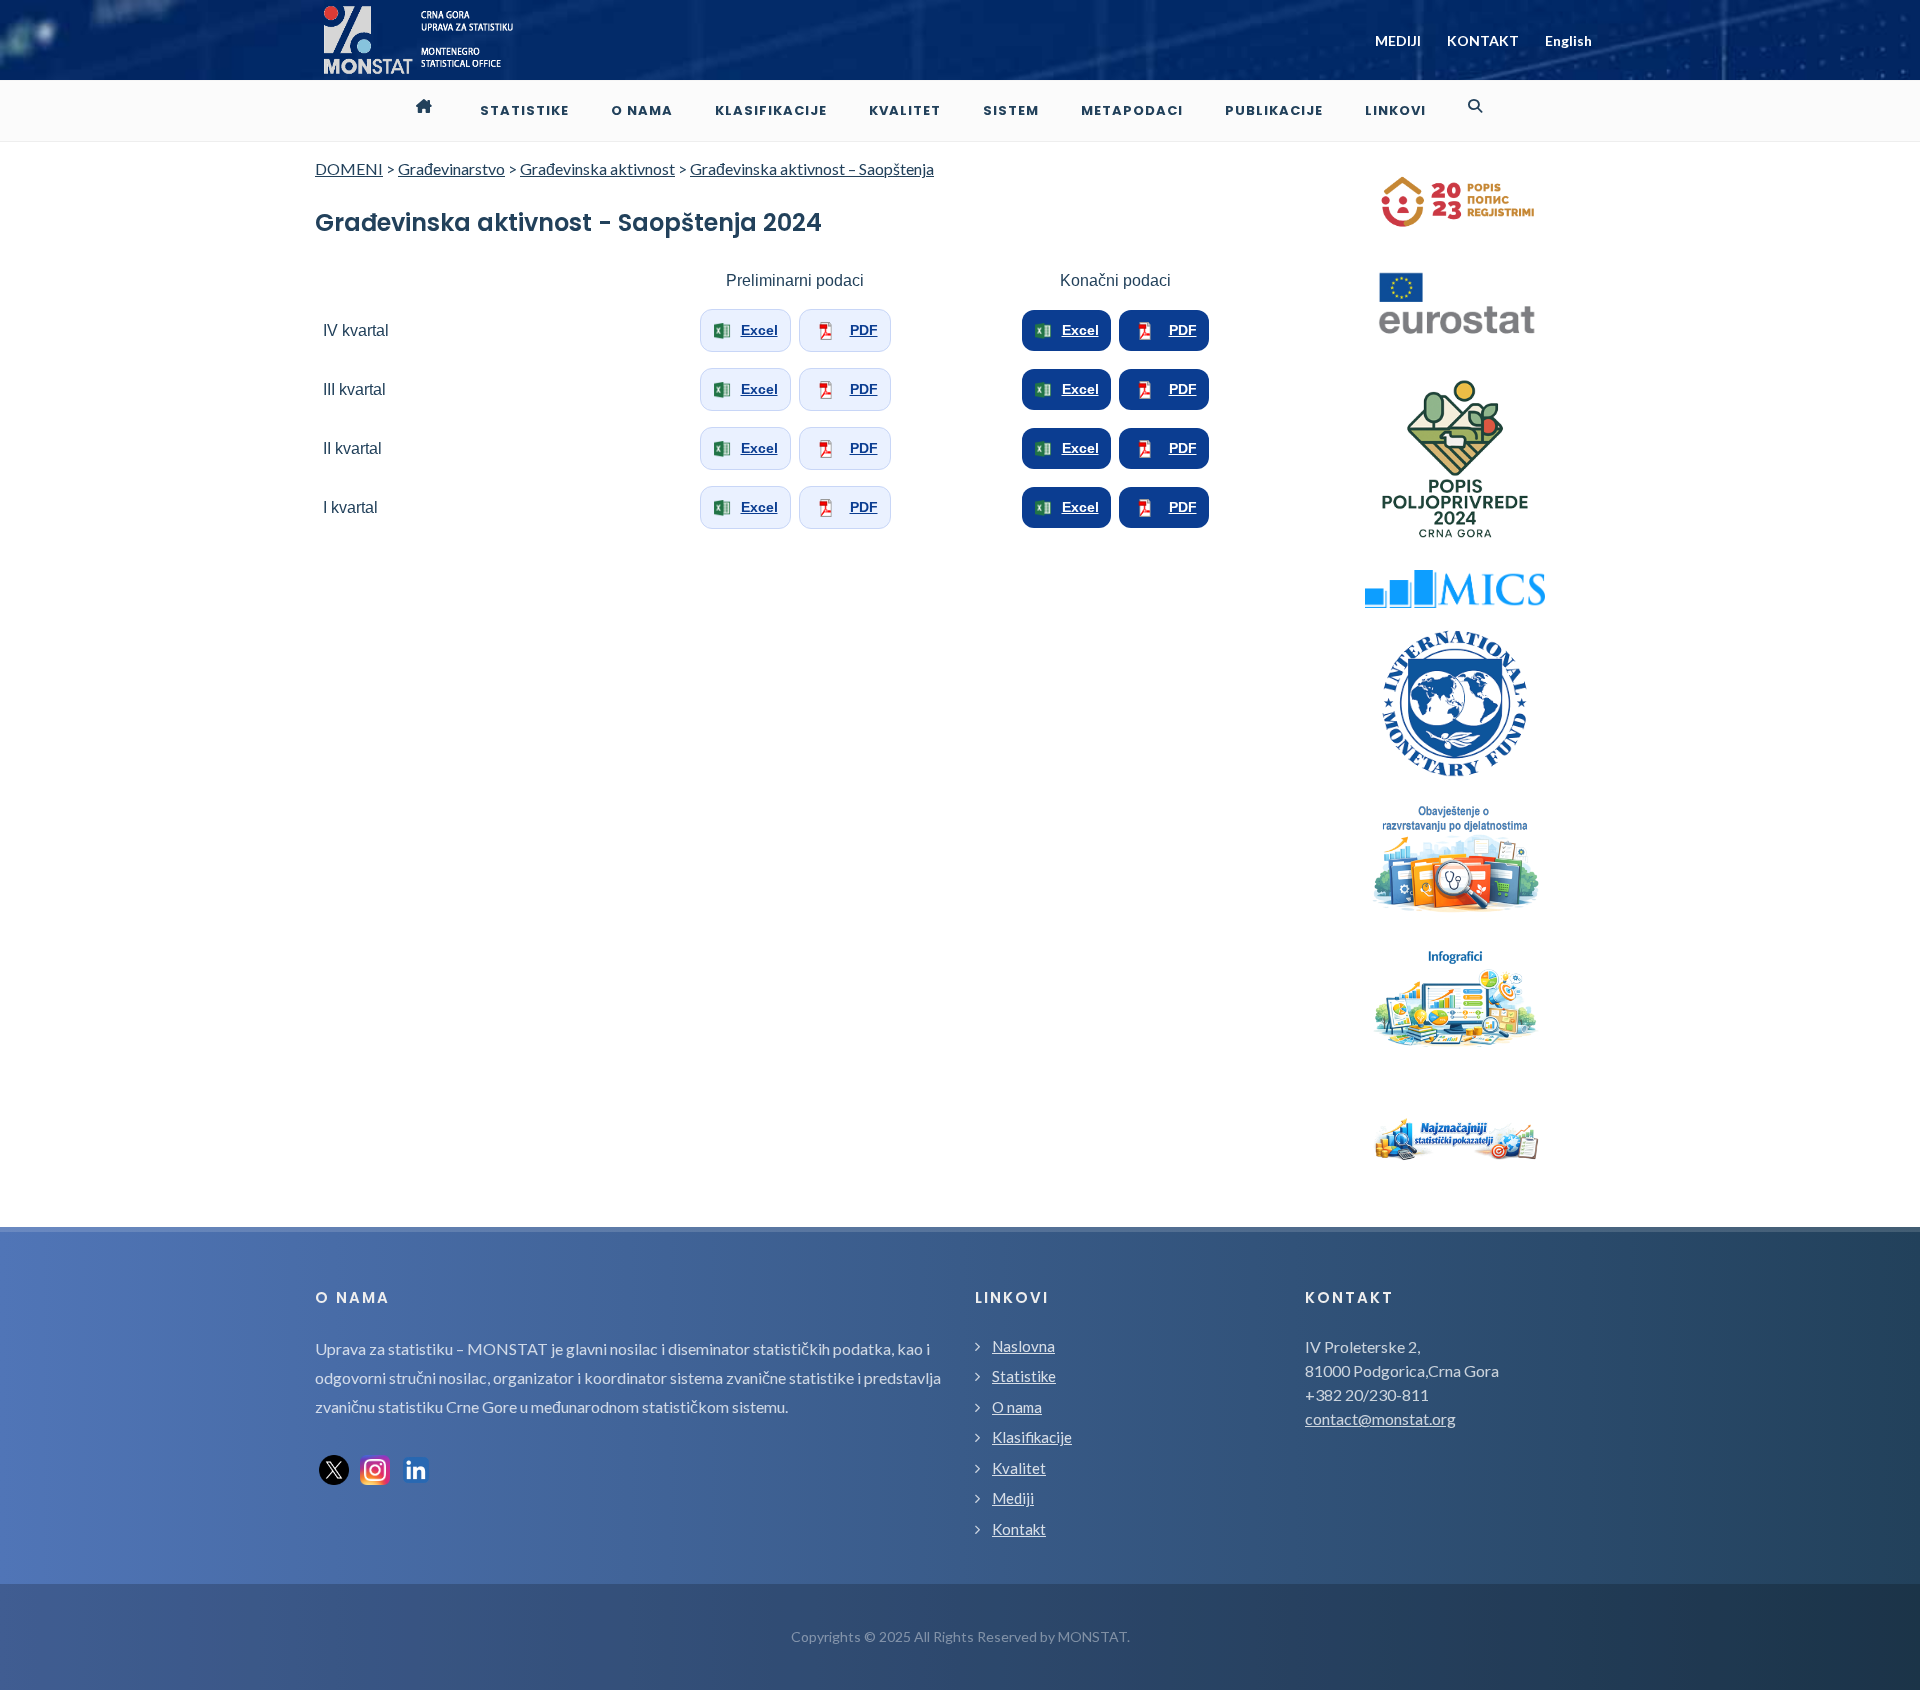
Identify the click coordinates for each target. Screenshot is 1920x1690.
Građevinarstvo (451, 168)
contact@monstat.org (1380, 1418)
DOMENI (349, 168)
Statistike (1024, 1376)
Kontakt (1019, 1529)
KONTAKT (1483, 40)
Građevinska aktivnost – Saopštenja (812, 168)
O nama (1017, 1407)
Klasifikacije (1032, 1437)
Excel (759, 330)
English (1568, 40)
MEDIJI (1398, 40)
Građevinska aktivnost (597, 168)
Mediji (1013, 1498)
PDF (864, 330)
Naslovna (1023, 1346)
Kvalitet (1019, 1468)
